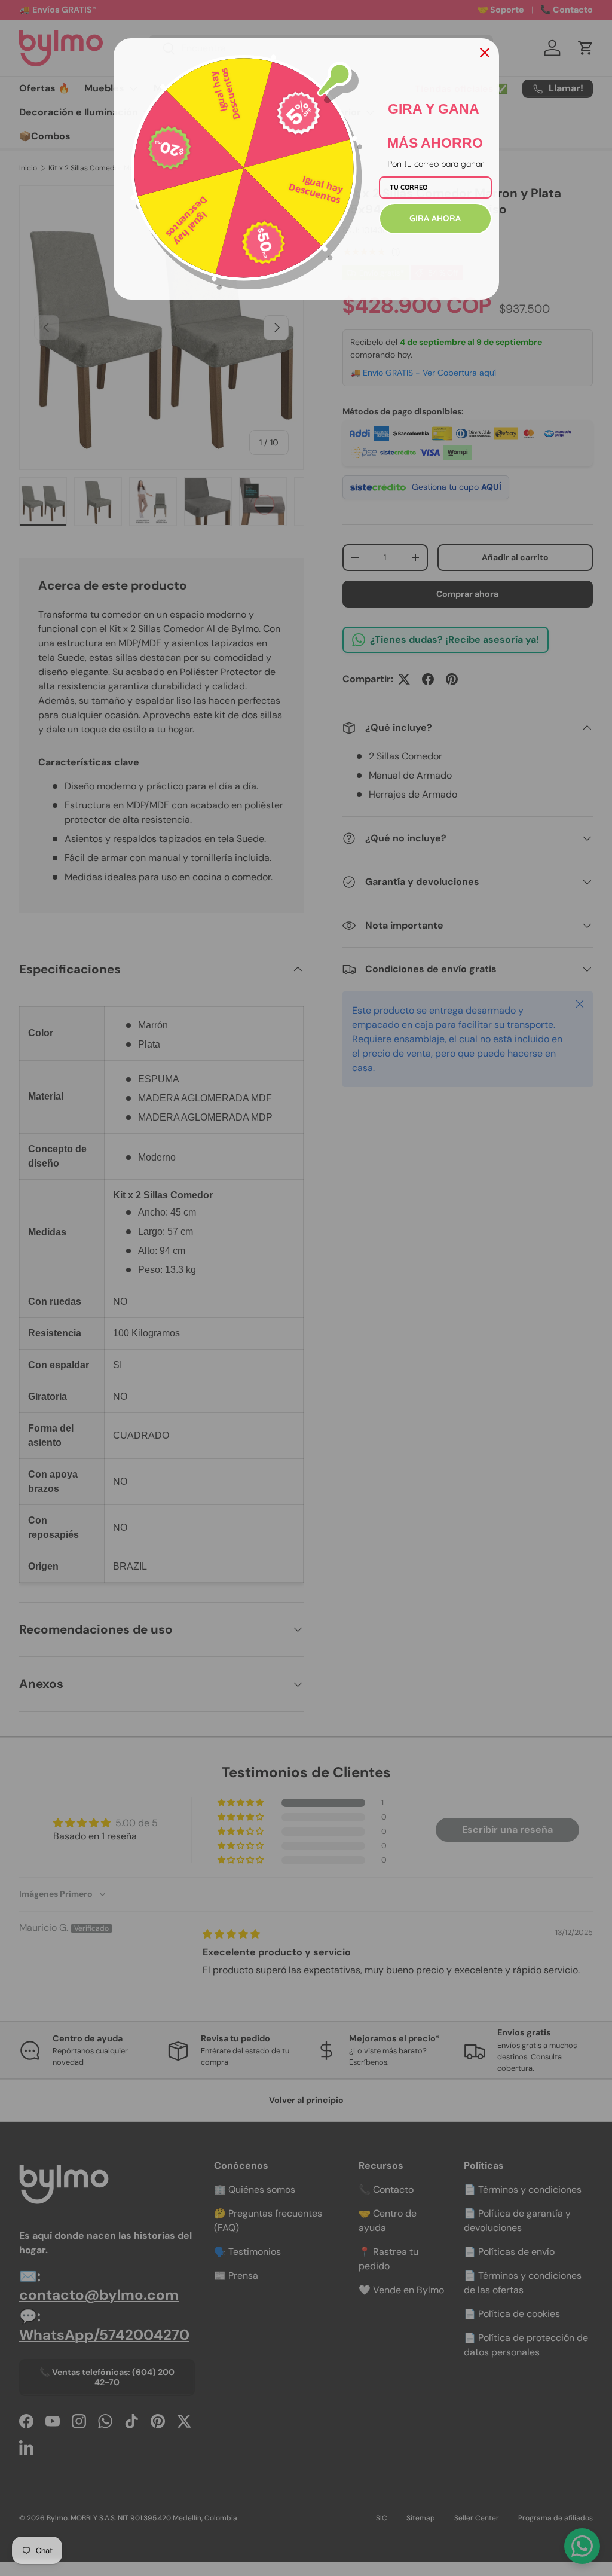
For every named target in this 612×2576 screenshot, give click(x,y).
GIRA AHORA (435, 218)
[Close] (485, 53)
